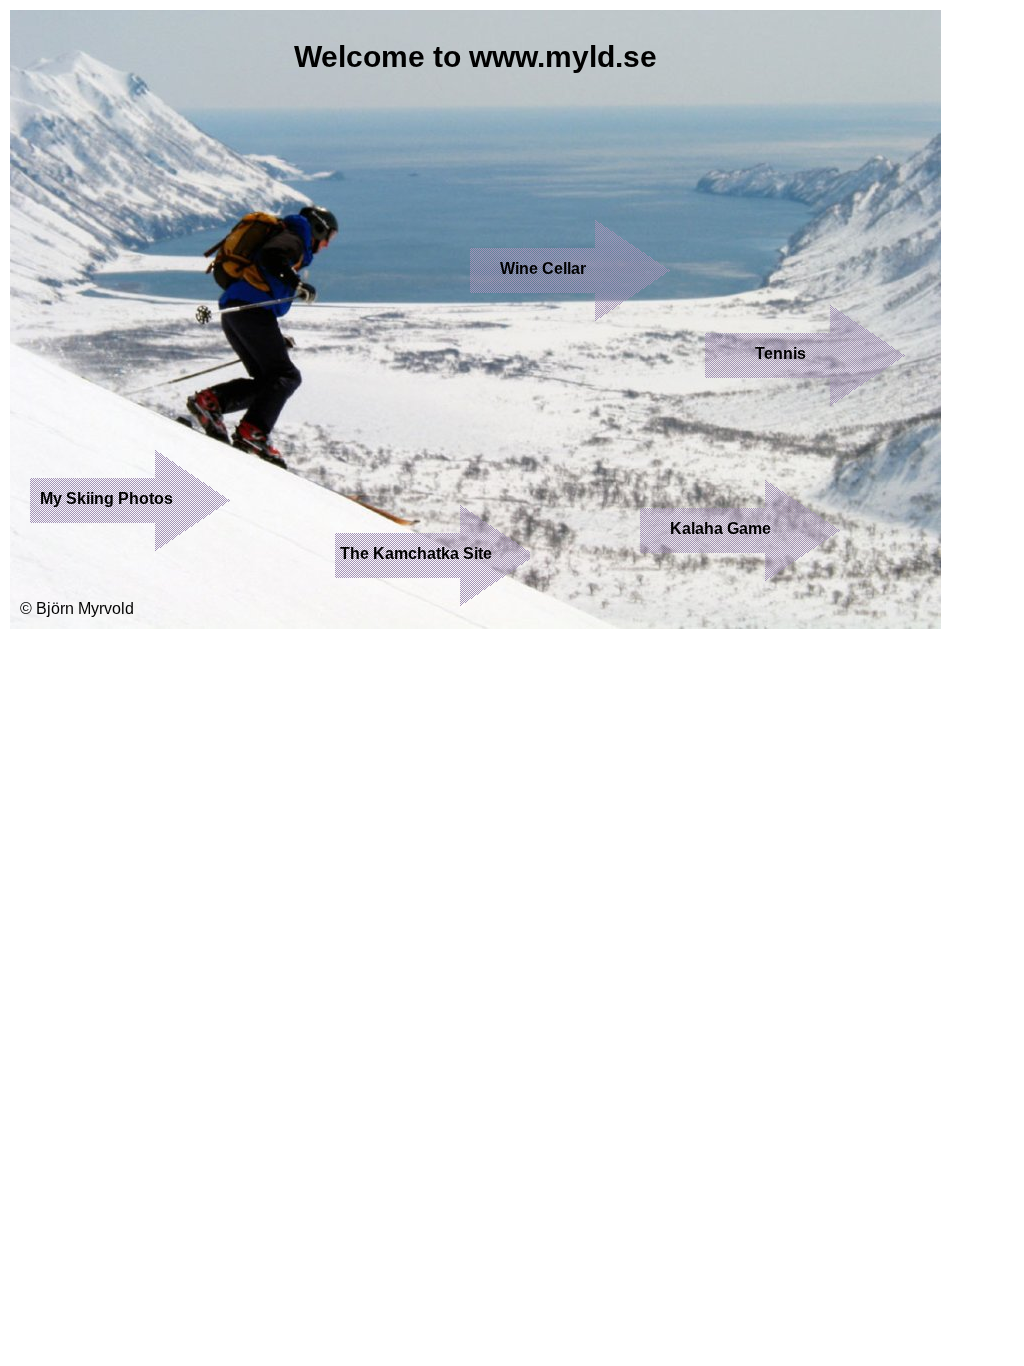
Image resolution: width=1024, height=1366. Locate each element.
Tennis (780, 353)
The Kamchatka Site (416, 553)
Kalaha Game (720, 528)
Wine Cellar (543, 268)
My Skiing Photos (106, 498)
